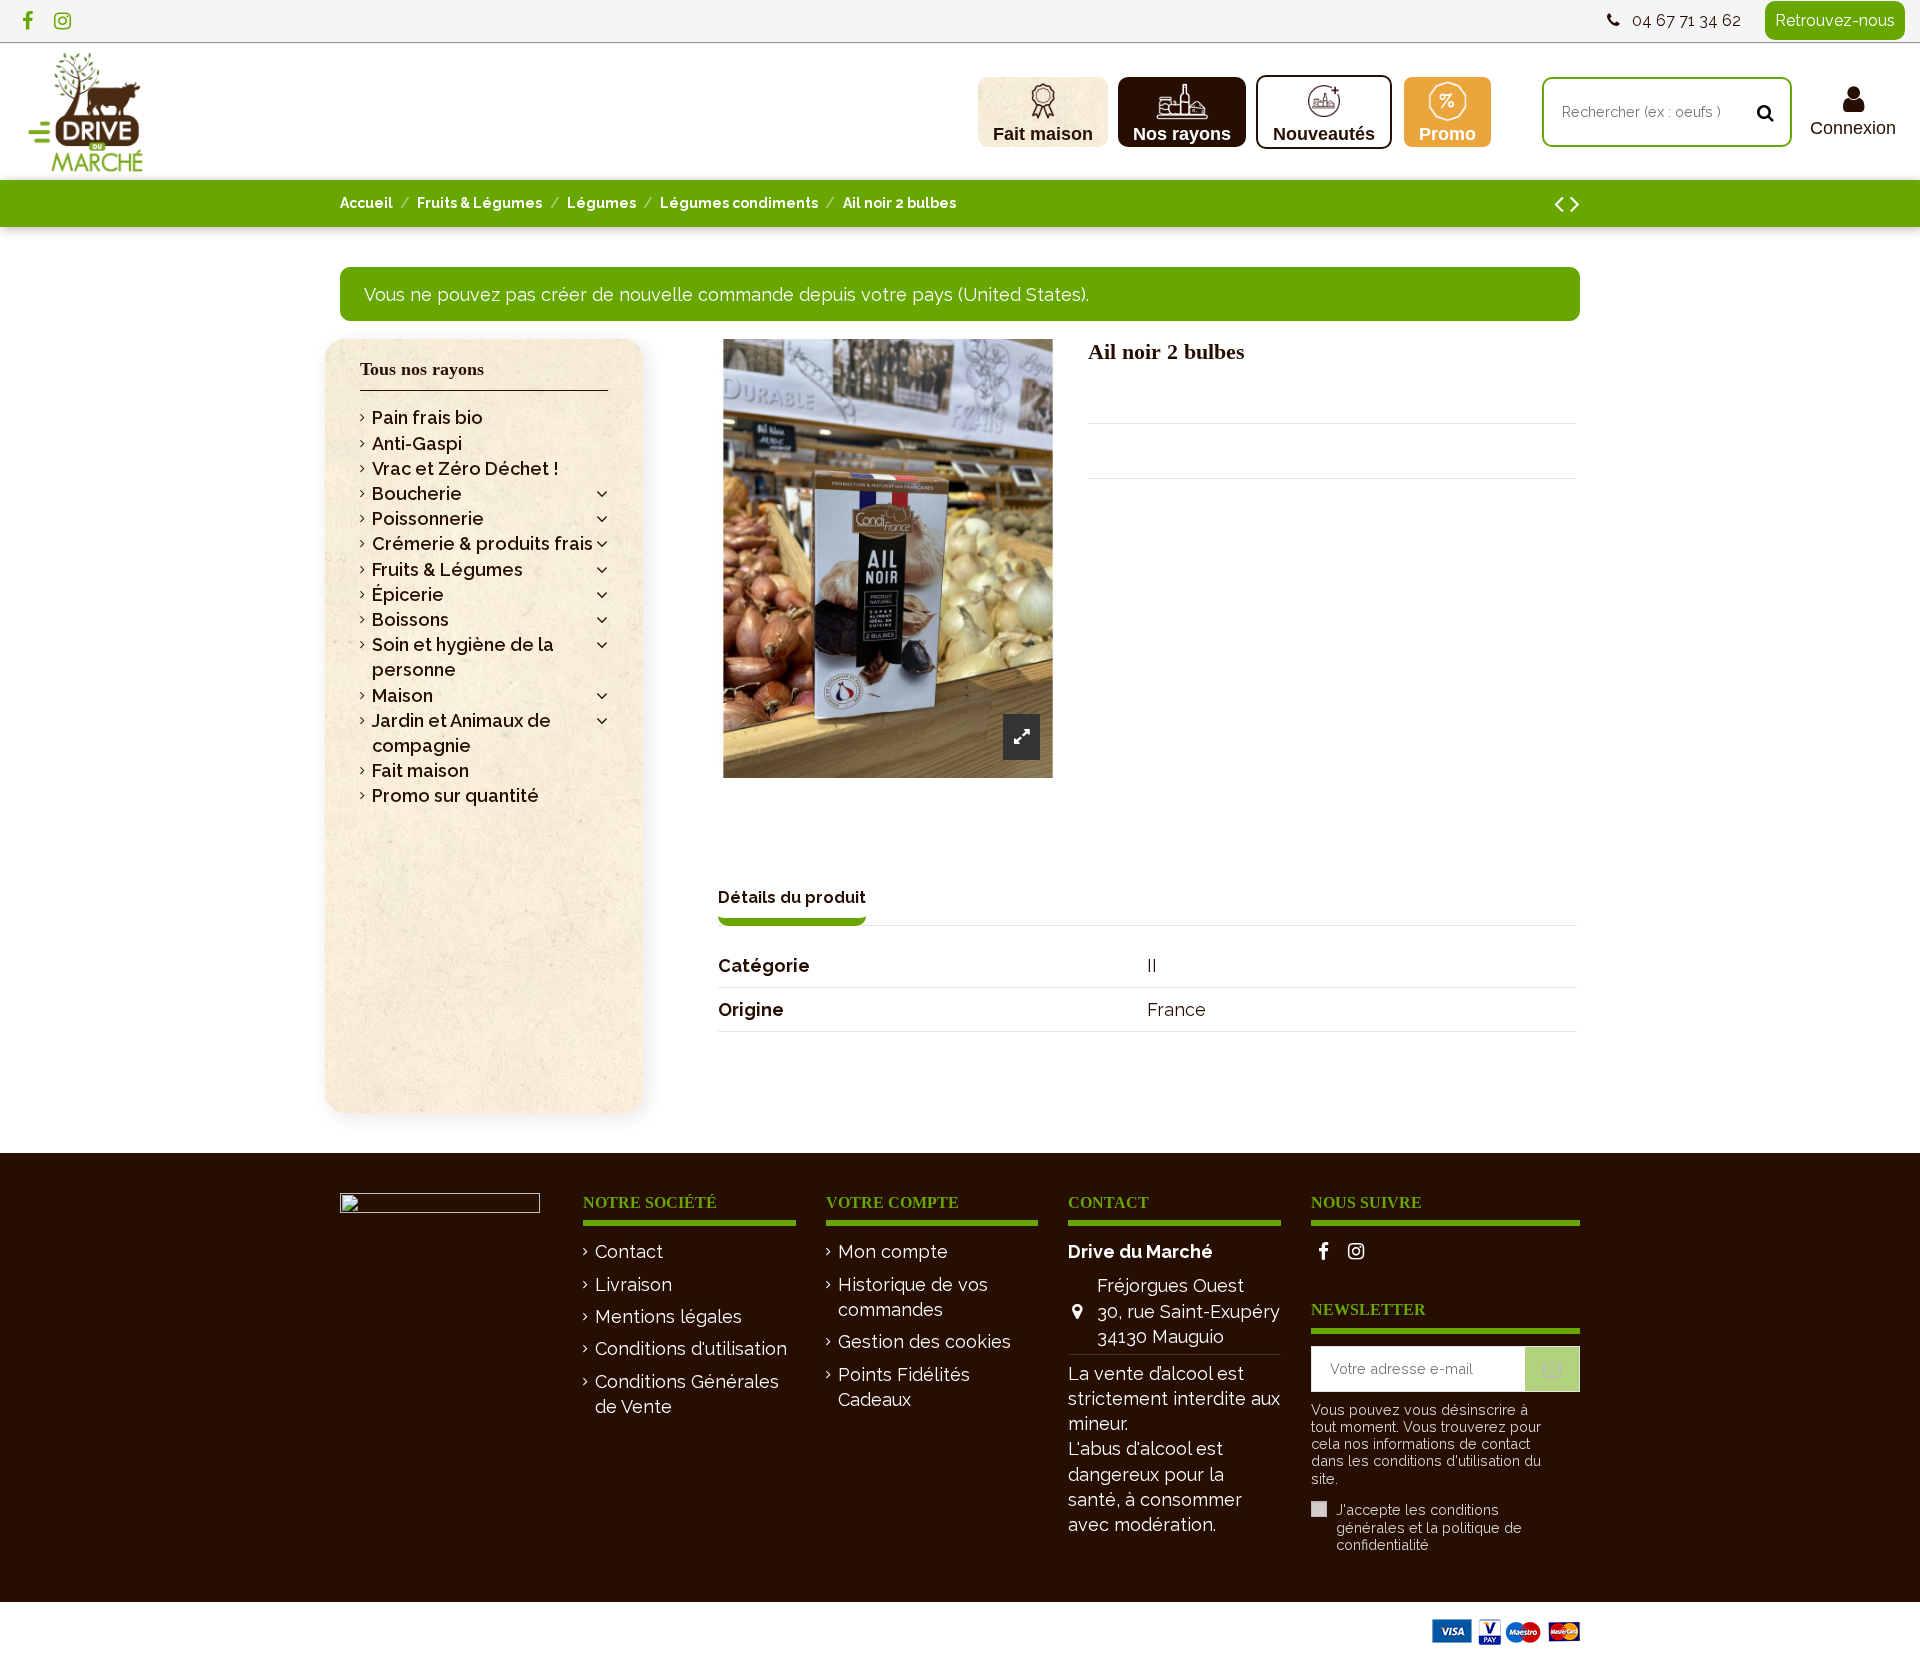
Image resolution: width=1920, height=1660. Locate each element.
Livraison (633, 1284)
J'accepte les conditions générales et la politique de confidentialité (1429, 1527)
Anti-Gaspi (417, 443)
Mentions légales (668, 1316)
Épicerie (408, 594)
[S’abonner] (1552, 1368)
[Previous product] (1562, 203)
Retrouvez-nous (1835, 20)
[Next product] (1575, 203)
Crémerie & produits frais (482, 543)
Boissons (410, 619)
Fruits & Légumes (447, 569)
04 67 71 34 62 (1686, 20)
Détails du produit (792, 897)
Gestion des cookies (924, 1341)
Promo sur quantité (455, 795)
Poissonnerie (428, 518)
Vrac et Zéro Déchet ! (465, 468)
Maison (402, 695)
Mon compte (893, 1251)
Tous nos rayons (422, 369)
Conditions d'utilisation (691, 1348)
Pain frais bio (427, 417)
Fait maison (420, 770)
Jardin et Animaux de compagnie (461, 733)
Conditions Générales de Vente (687, 1394)
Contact (629, 1251)
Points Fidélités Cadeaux (904, 1387)
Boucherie (417, 493)
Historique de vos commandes (913, 1297)
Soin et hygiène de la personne (463, 657)
